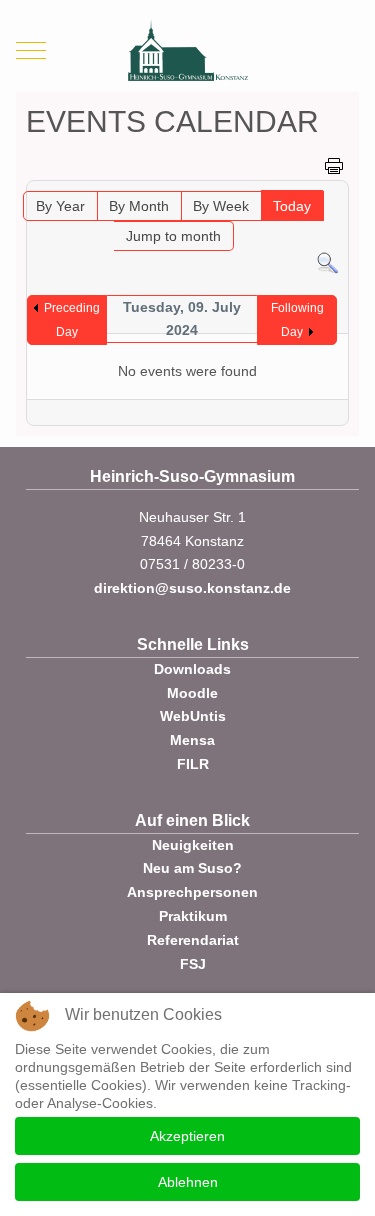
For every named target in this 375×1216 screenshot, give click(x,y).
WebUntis (193, 716)
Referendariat (193, 940)
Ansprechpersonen (192, 892)
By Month (139, 206)
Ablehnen (188, 1182)
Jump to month (173, 236)
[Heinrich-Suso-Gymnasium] (188, 50)
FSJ (193, 964)
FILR (193, 764)
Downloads (192, 669)
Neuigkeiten (193, 845)
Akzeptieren (187, 1136)
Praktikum (193, 916)
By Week (221, 206)
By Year (60, 206)
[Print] (334, 165)
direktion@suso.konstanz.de (192, 588)
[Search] (327, 262)
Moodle (192, 693)
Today (292, 206)
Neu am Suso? (192, 868)
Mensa (192, 740)
